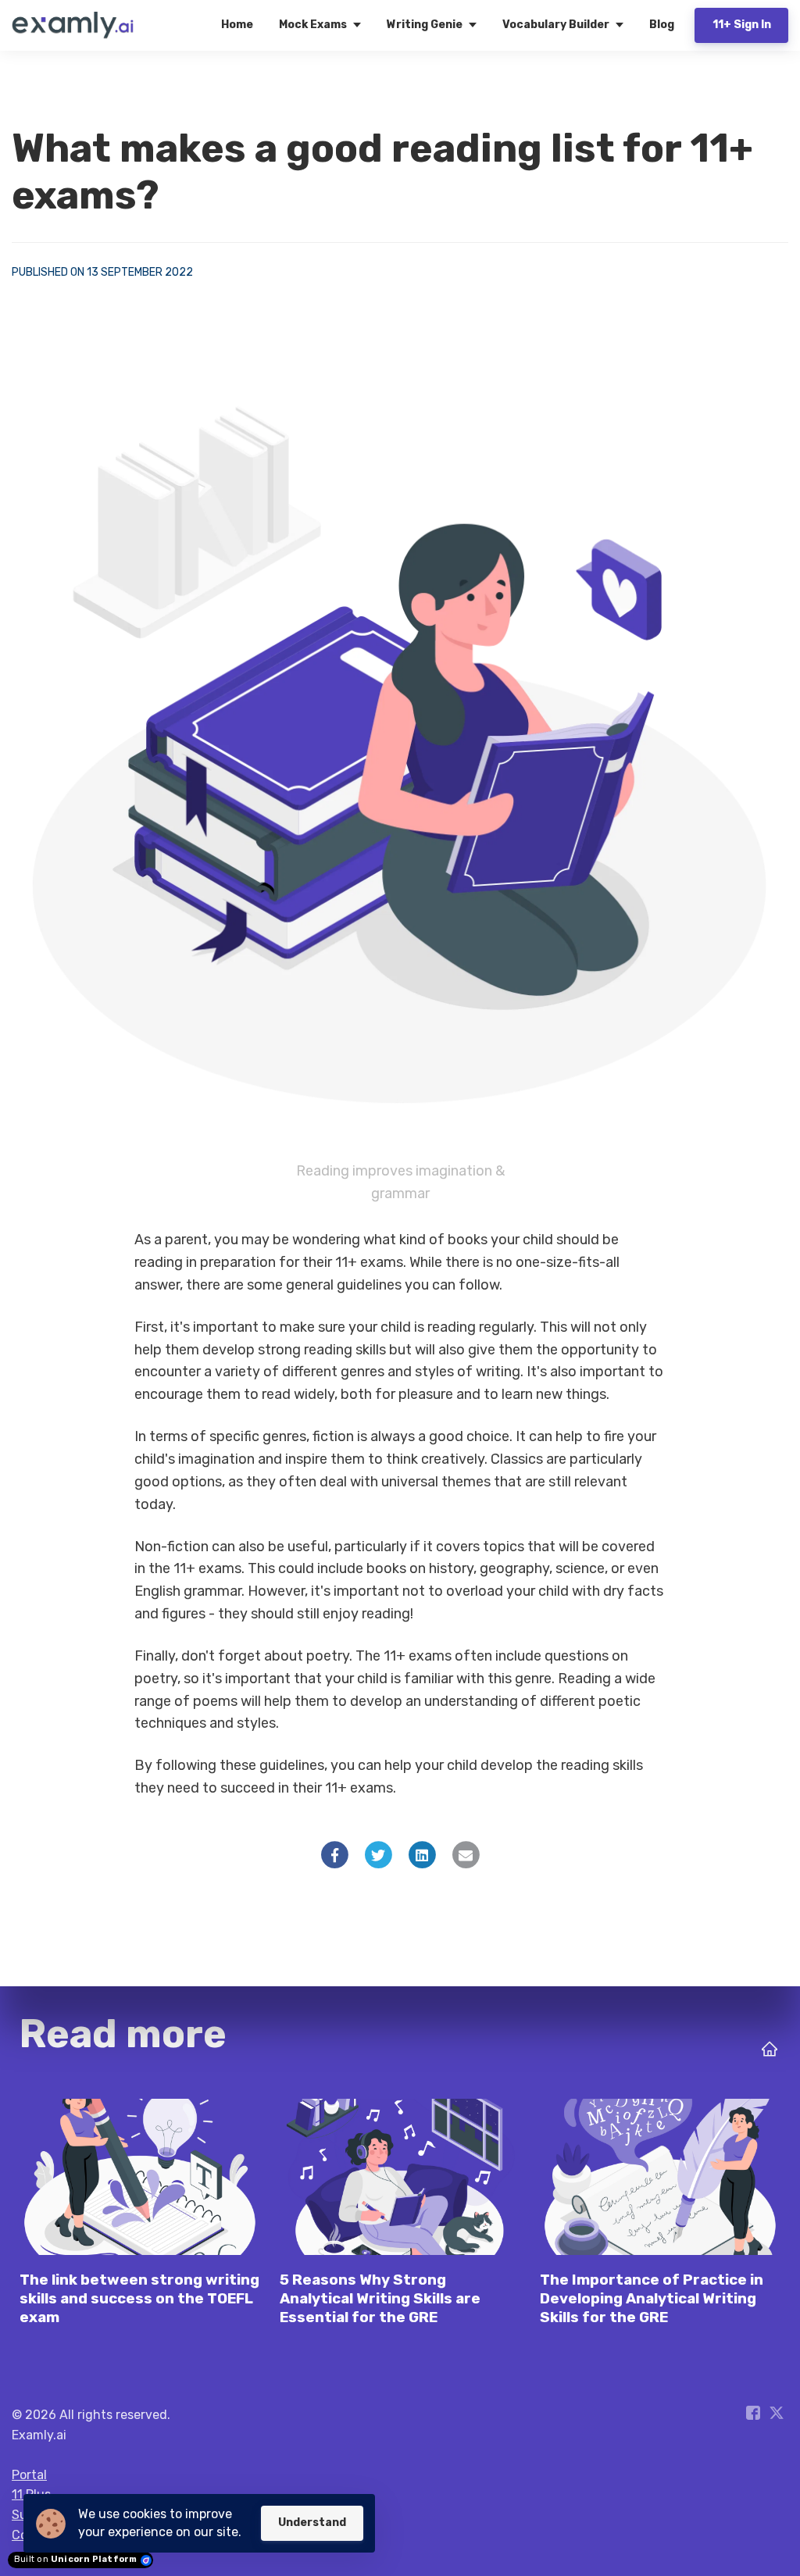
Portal (29, 2475)
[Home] (77, 25)
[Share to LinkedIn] (422, 1854)
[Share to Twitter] (379, 1854)
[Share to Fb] (335, 1854)
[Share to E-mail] (466, 1854)
